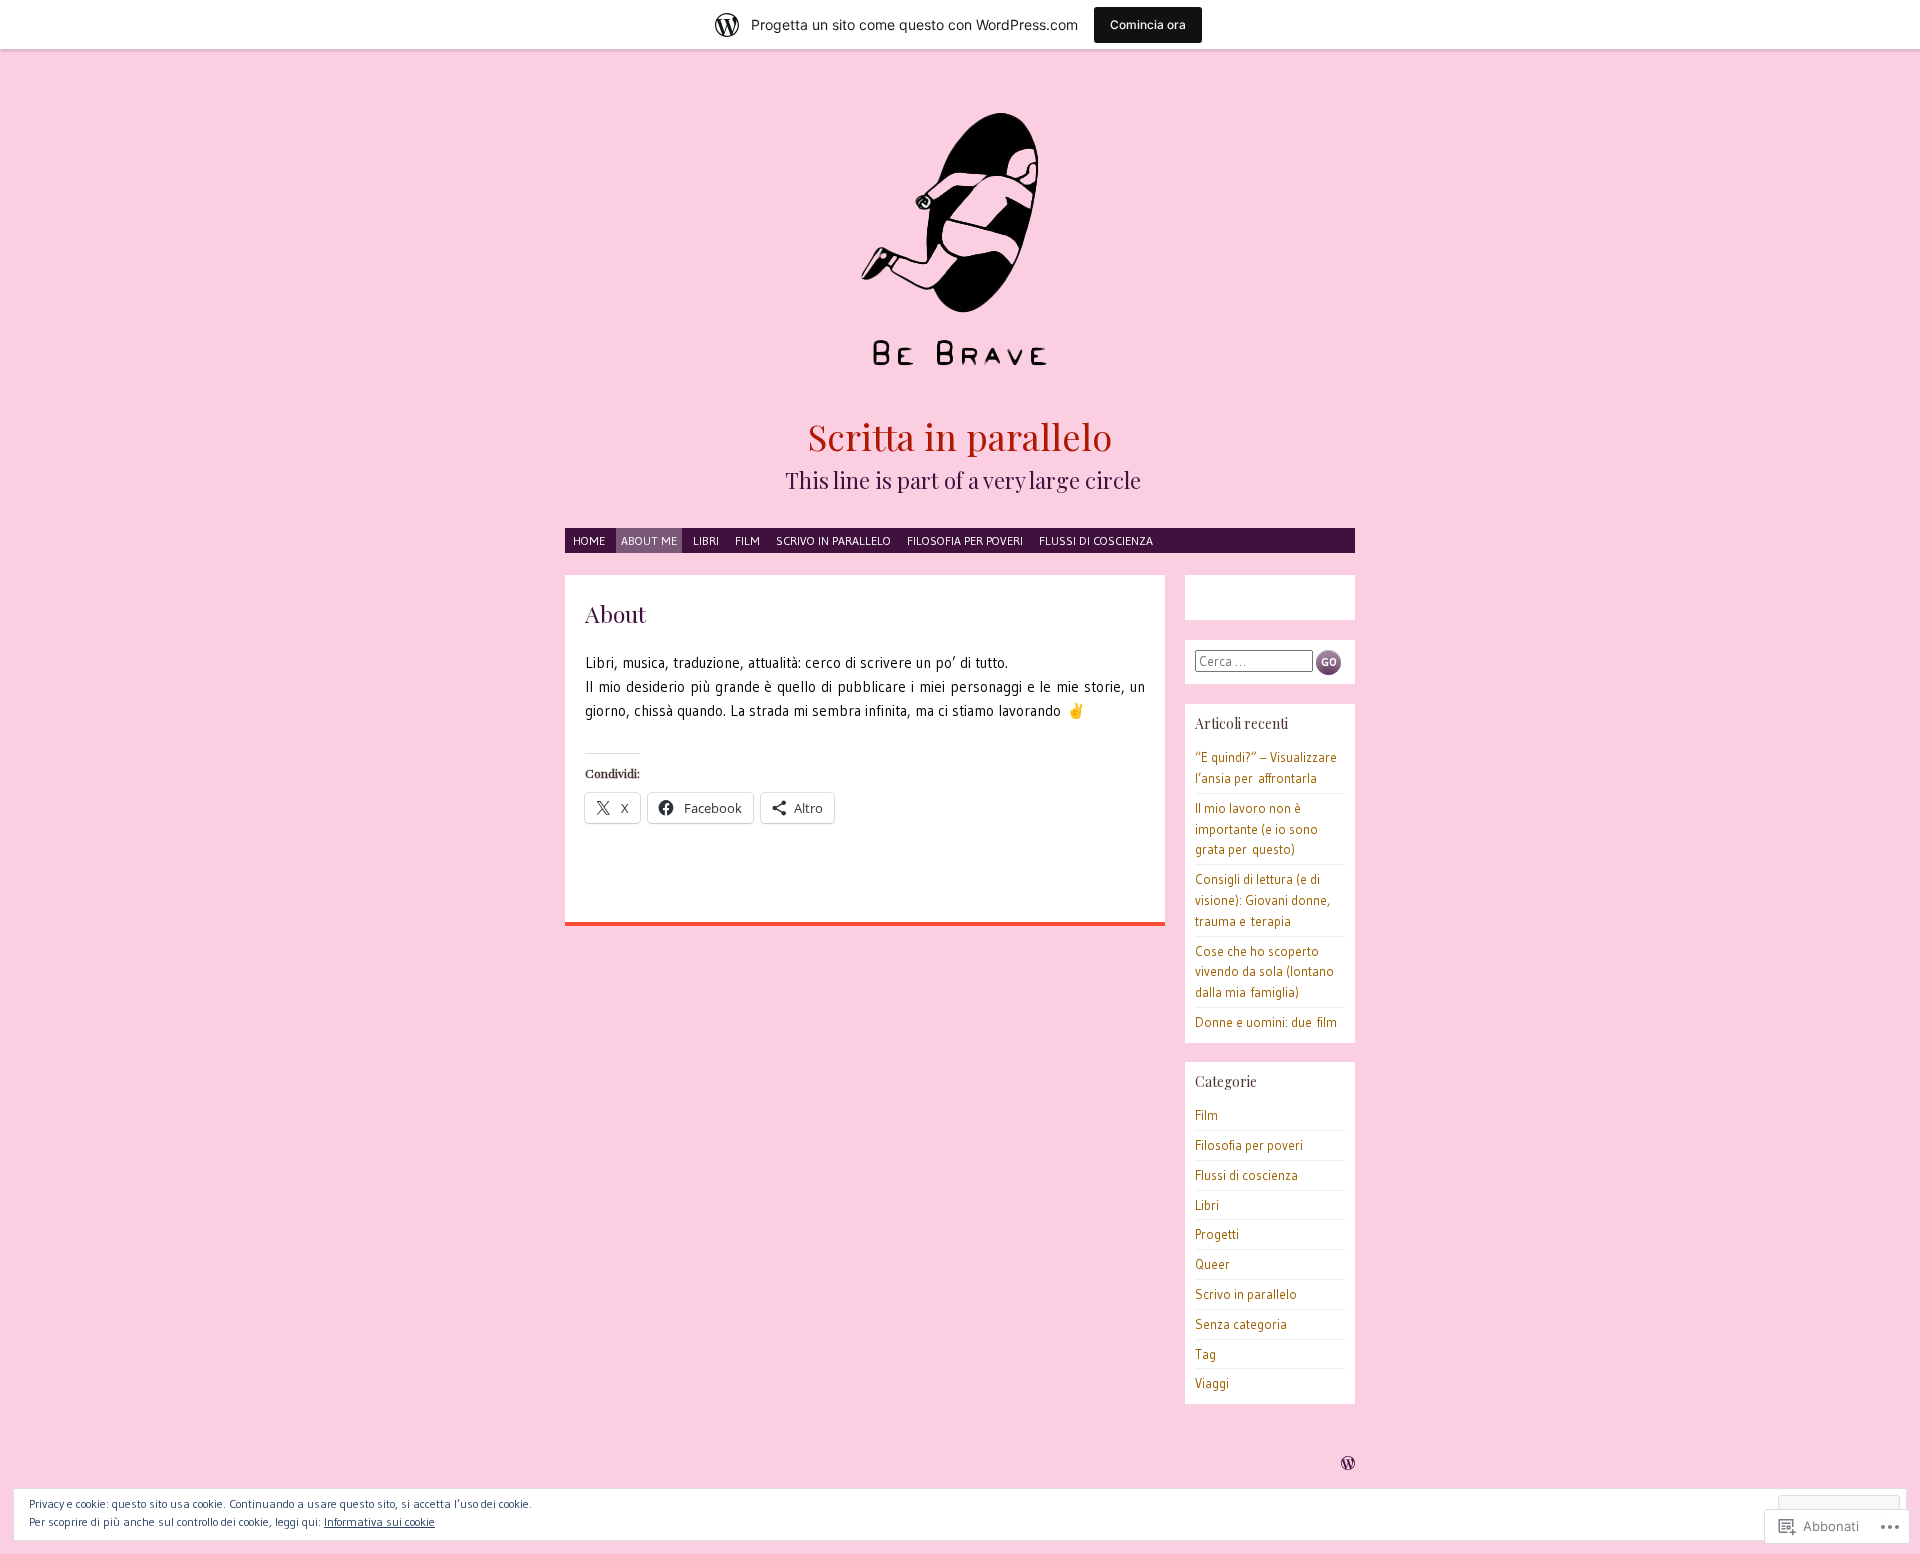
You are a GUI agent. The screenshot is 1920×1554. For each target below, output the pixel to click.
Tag (1205, 1354)
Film (747, 540)
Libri (706, 540)
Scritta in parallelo (960, 436)
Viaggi (1212, 1383)
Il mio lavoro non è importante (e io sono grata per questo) (1256, 829)
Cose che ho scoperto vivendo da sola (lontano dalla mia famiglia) (1264, 972)
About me (649, 540)
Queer (1212, 1264)
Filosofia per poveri (965, 540)
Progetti (1217, 1234)
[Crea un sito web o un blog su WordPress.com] (1348, 1465)
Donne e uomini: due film (1266, 1022)
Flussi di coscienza (1096, 540)
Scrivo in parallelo (833, 540)
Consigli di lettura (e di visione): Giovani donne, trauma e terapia (1262, 900)
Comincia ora (1148, 24)
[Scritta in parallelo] (960, 241)
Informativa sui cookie (379, 1521)
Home (589, 540)
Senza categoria (1241, 1324)
